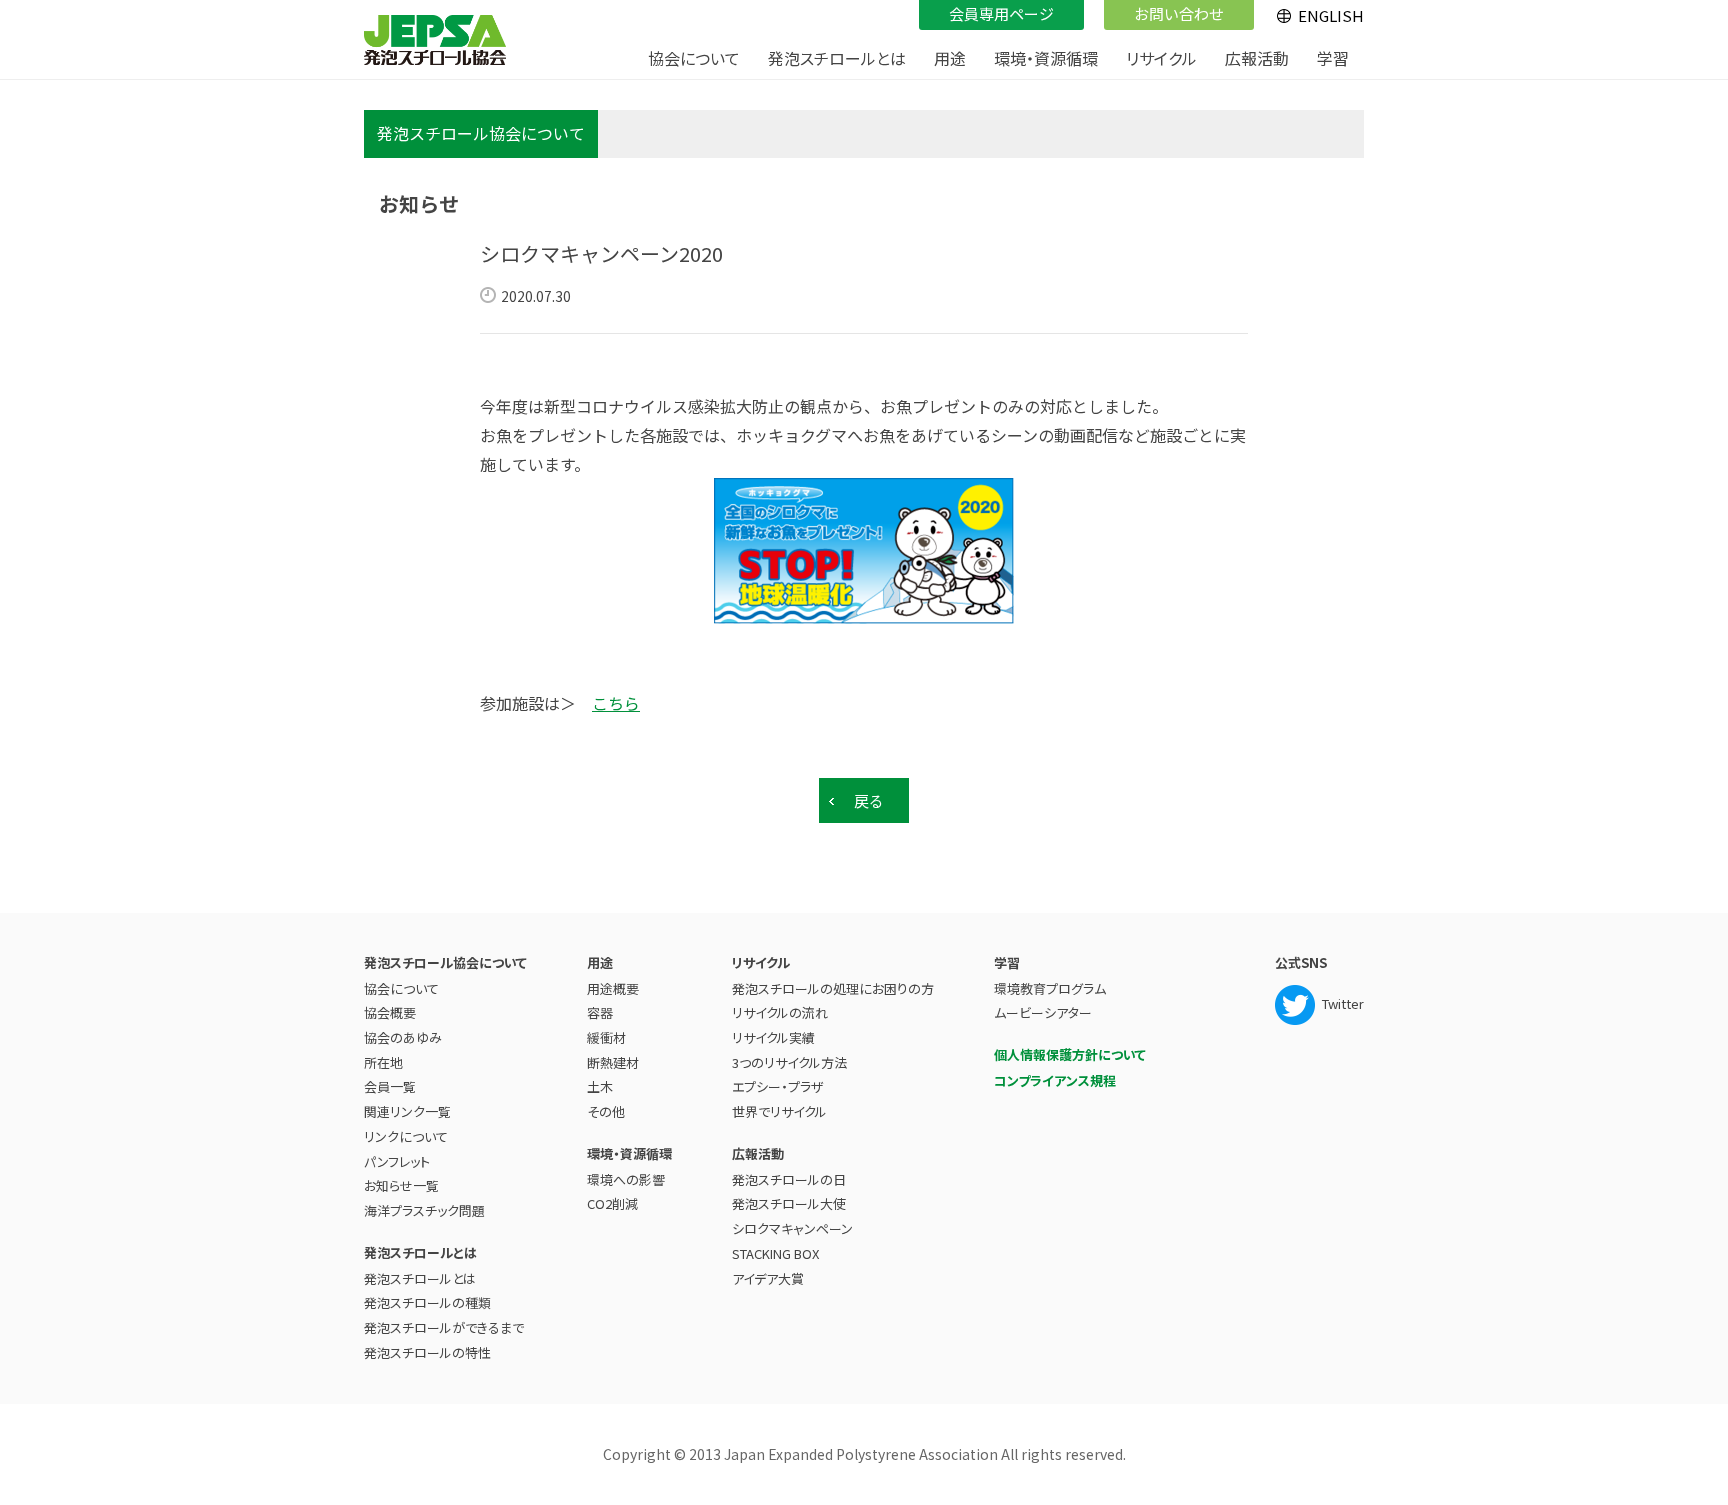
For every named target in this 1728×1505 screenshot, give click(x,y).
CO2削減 (612, 1203)
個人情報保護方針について (1070, 1054)
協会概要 (390, 1012)
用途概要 (613, 988)
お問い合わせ (1179, 13)
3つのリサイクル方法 (789, 1062)
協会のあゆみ (403, 1037)
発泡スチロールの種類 (427, 1302)
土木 (600, 1086)
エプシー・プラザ (777, 1086)
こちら (616, 703)
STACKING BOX (775, 1253)
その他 (606, 1111)
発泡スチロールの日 (789, 1179)
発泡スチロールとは (420, 1278)
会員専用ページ (1001, 13)
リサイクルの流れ (780, 1012)
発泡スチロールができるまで (444, 1327)
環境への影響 (626, 1179)
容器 (600, 1012)
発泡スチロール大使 (789, 1203)
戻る (869, 800)
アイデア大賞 (768, 1278)
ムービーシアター (1043, 1012)
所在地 (383, 1062)
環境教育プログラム (1050, 988)
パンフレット (397, 1161)
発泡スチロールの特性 (427, 1352)
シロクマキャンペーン (792, 1228)
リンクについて (406, 1136)
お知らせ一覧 (401, 1185)
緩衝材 (606, 1037)
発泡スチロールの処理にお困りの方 (833, 988)
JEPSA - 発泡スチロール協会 (435, 40)
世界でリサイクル (779, 1111)
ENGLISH (1331, 15)
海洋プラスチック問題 (424, 1210)
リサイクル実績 (773, 1037)
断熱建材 (613, 1062)
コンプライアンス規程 (1055, 1080)
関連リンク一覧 (407, 1111)
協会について (401, 988)
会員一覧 (390, 1086)
